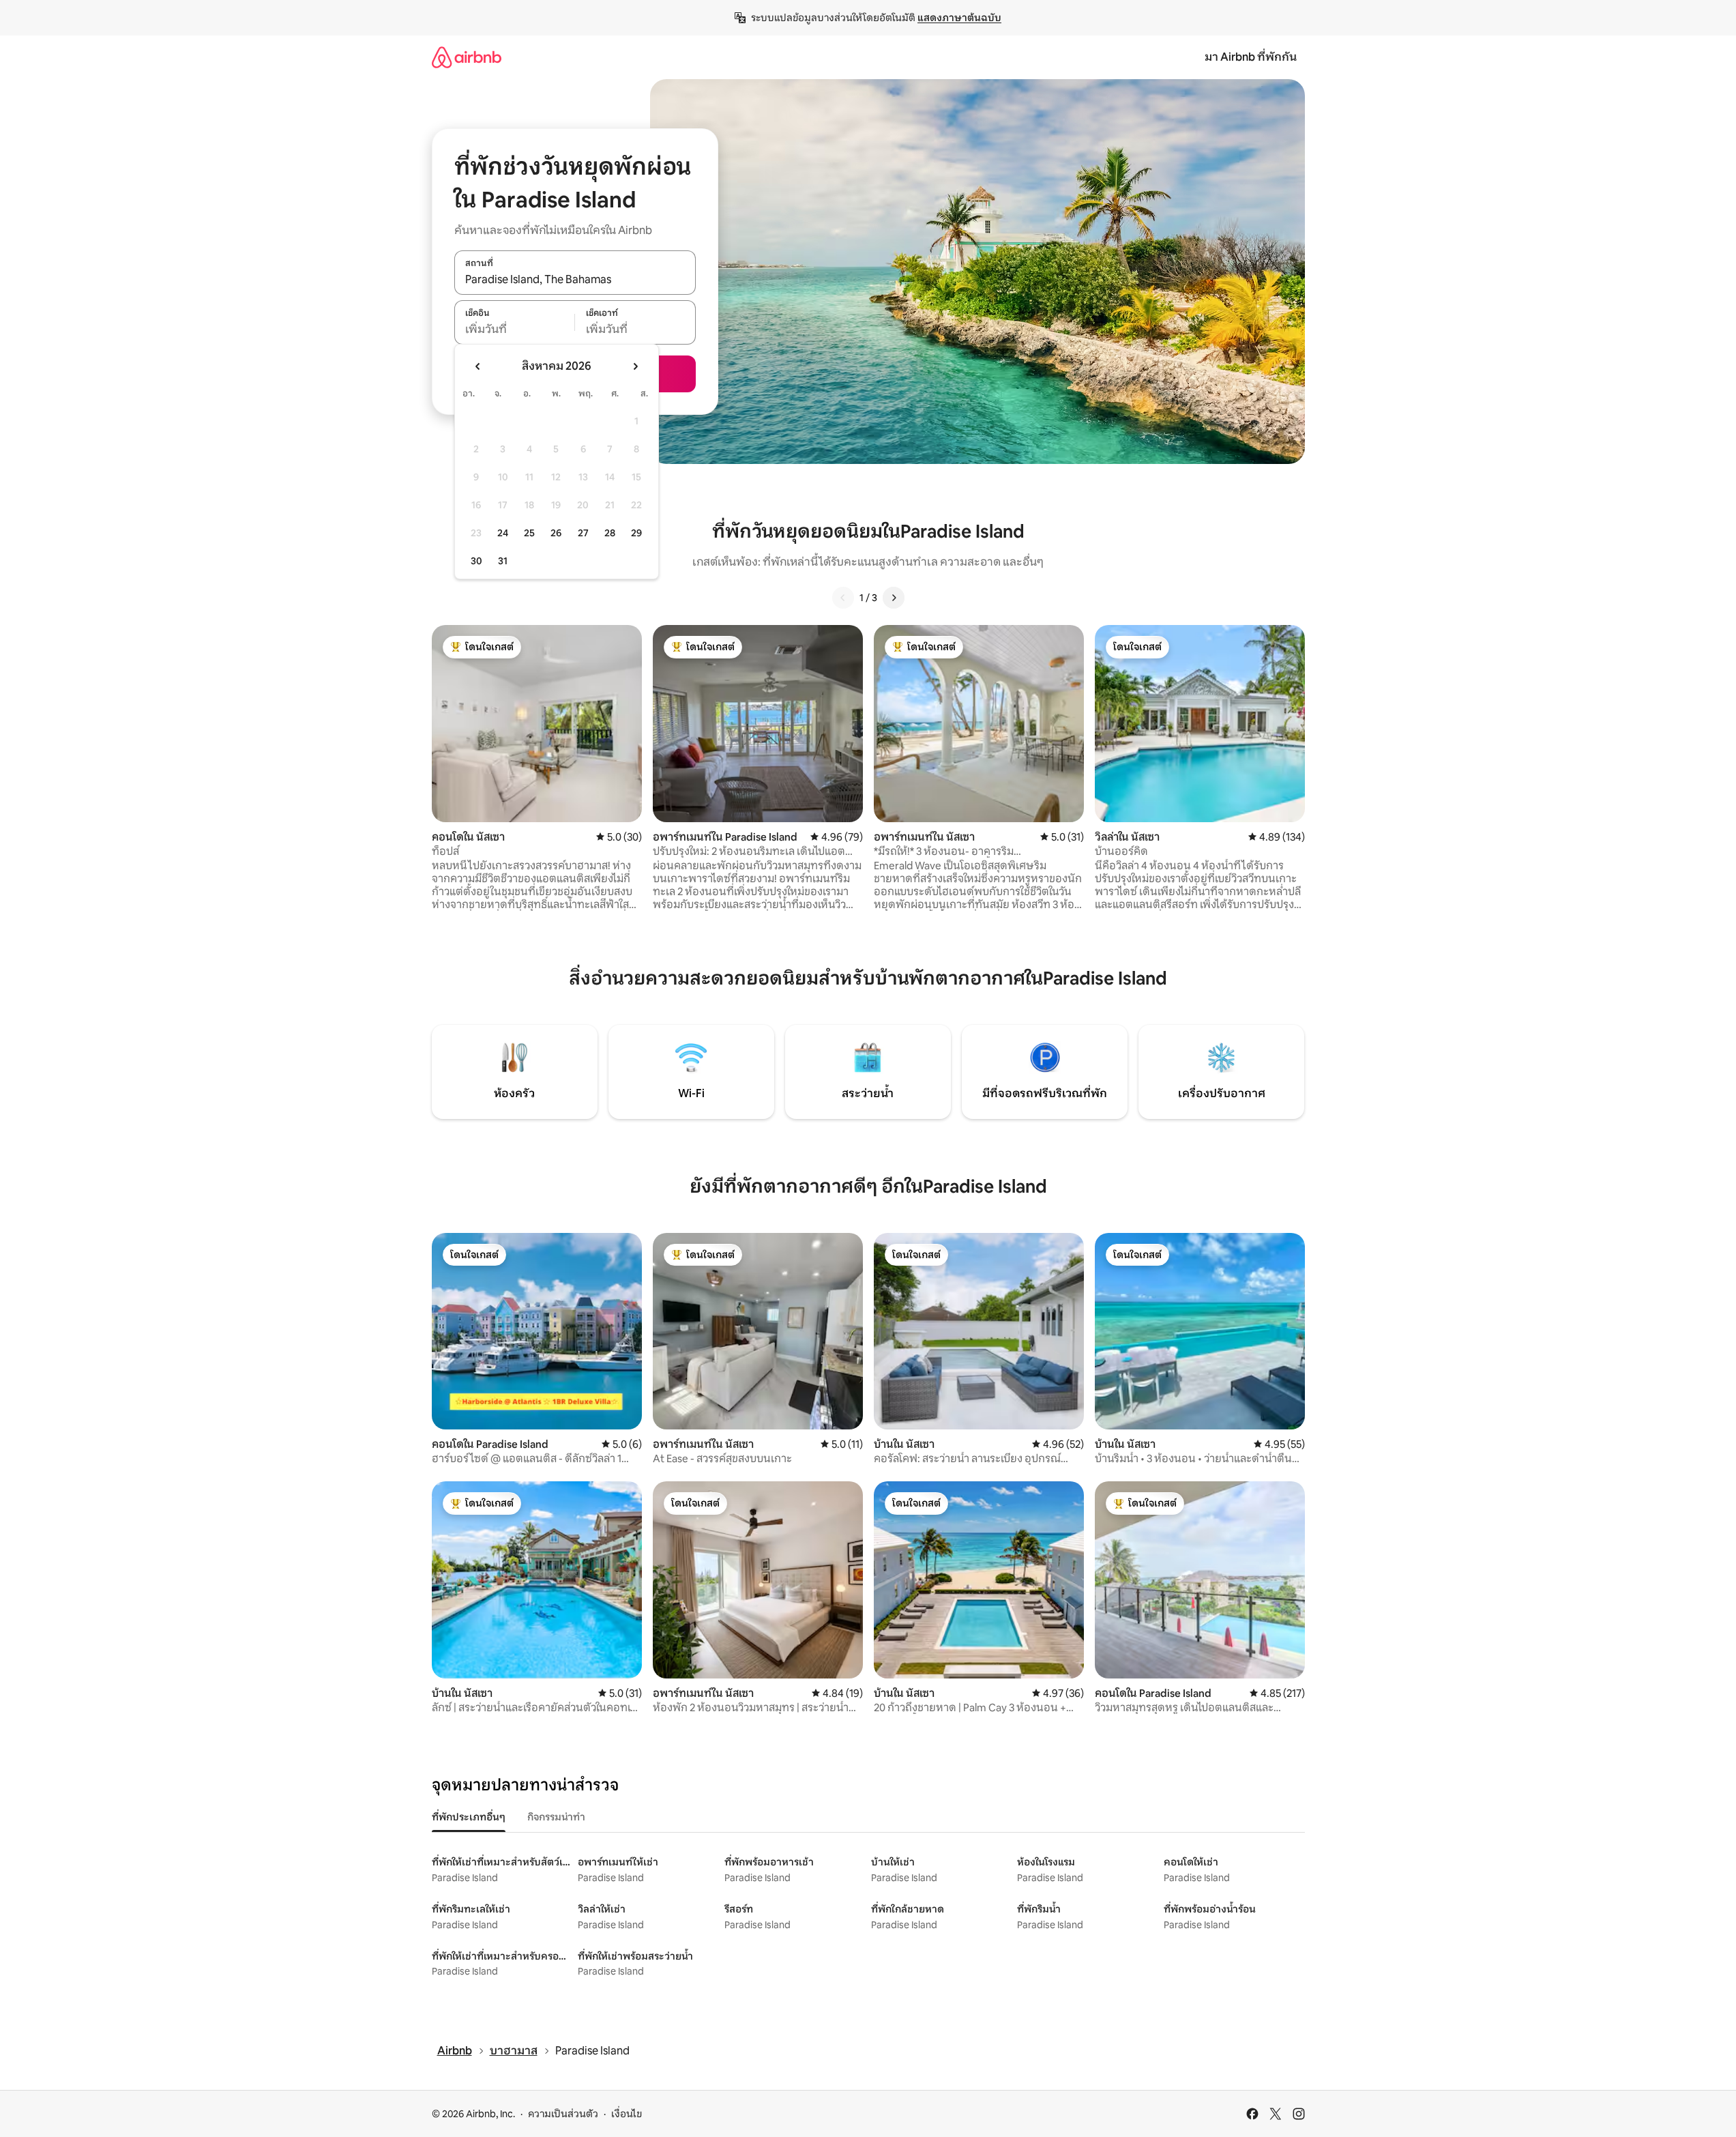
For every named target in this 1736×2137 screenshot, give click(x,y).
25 (529, 533)
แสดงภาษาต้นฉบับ (959, 18)
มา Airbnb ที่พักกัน (1251, 57)
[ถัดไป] (894, 598)
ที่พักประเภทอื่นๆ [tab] (469, 1817)
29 (636, 533)
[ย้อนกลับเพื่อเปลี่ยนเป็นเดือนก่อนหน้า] (478, 366)
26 (556, 533)
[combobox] (575, 280)
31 (503, 561)
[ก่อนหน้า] (843, 598)
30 (476, 561)
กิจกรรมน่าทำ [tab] (556, 1817)
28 (610, 533)
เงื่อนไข (627, 2114)
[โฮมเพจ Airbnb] (467, 57)
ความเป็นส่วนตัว (563, 2114)
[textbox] (515, 330)
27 (583, 533)
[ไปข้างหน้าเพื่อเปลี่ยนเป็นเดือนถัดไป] (635, 366)
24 (503, 533)
